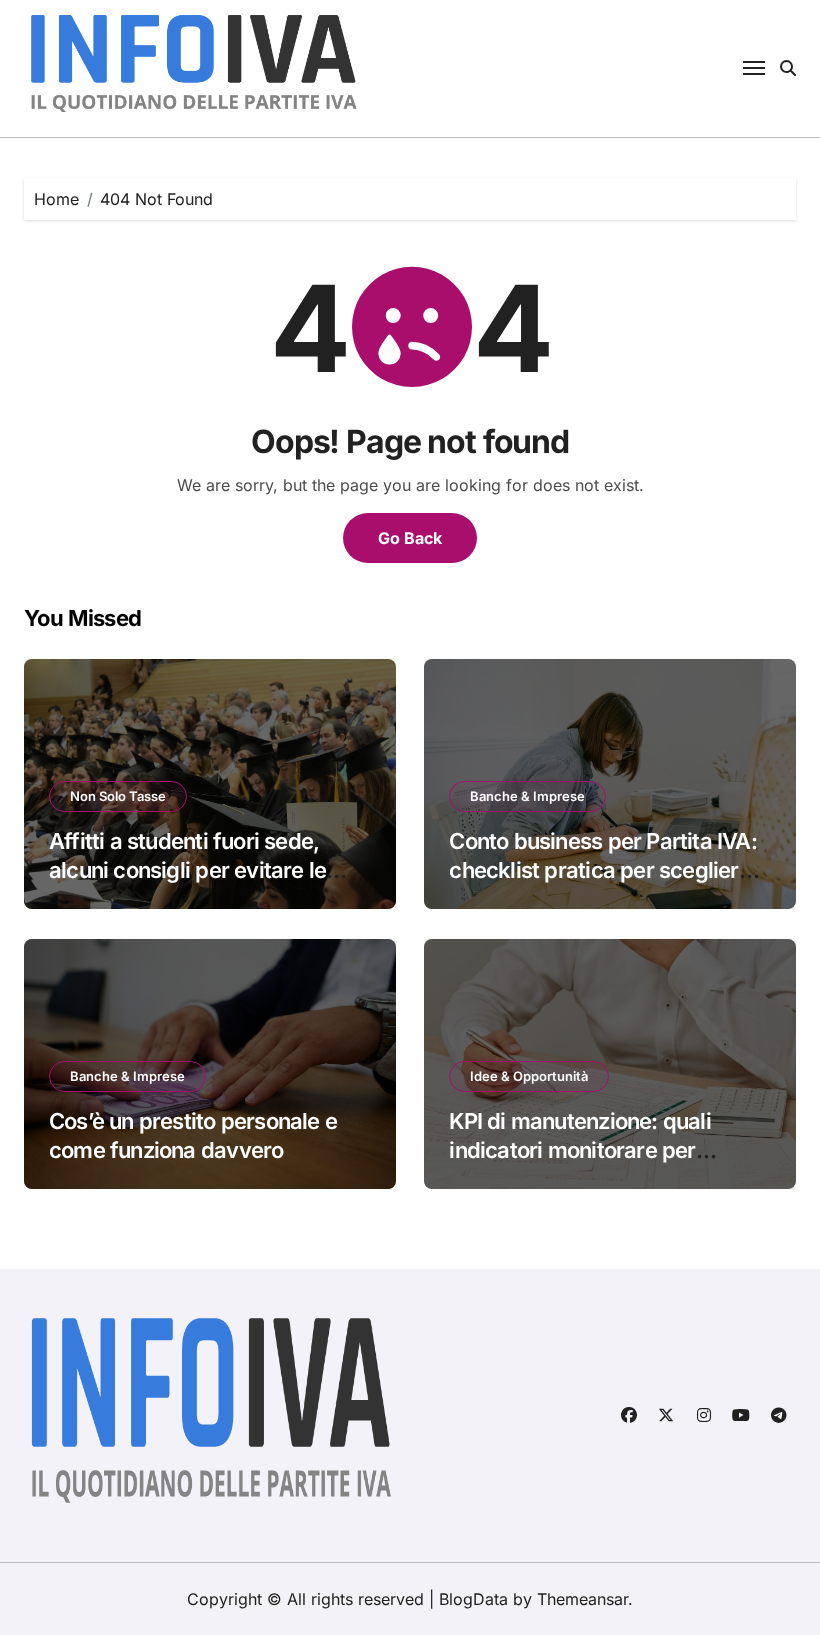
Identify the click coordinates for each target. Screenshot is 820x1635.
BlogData (473, 1599)
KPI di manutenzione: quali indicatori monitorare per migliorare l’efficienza (579, 1149)
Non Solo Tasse (118, 796)
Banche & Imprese (527, 796)
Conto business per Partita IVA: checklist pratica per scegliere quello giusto (602, 869)
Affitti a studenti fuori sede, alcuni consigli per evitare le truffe (187, 869)
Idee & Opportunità (529, 1076)
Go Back (410, 538)
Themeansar (582, 1599)
